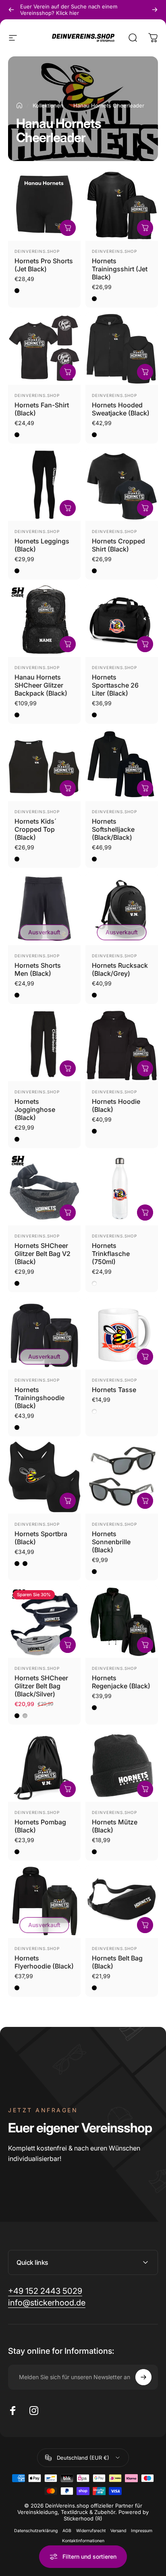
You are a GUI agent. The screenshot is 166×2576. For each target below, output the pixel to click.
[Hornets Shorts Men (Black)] (44, 909)
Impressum (142, 2531)
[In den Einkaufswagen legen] (68, 644)
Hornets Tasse (114, 1390)
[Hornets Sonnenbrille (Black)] (122, 1477)
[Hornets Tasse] (122, 1333)
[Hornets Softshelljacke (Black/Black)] (122, 765)
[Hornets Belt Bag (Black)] (122, 1902)
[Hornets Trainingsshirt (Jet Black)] (122, 205)
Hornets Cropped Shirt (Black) (118, 545)
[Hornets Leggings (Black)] (44, 485)
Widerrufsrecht (91, 2531)
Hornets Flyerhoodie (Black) (44, 1962)
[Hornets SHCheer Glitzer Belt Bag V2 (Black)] (44, 1189)
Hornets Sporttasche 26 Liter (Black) (115, 685)
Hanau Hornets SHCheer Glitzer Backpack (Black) (41, 685)
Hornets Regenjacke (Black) (121, 1682)
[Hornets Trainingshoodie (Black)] (44, 1333)
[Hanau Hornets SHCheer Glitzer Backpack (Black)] (44, 621)
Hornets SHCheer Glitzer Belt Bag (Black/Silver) (41, 1686)
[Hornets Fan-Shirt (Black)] (44, 349)
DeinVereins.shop (37, 251)
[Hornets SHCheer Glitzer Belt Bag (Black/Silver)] (44, 1622)
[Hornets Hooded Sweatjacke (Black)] (122, 349)
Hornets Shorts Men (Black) (38, 969)
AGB (67, 2531)
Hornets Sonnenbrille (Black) (111, 1542)
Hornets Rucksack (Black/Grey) (120, 969)
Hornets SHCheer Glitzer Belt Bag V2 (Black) (43, 1254)
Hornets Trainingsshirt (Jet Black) (120, 269)
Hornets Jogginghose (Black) (35, 1109)
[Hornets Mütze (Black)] (122, 1766)
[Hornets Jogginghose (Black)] (44, 1045)
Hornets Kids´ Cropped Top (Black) (35, 829)
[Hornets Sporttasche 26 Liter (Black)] (122, 621)
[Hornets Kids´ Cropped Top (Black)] (44, 765)
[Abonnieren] (143, 2377)
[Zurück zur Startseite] (19, 105)
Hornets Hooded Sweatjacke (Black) (121, 409)
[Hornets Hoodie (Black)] (122, 1045)
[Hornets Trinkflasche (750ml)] (122, 1189)
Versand (118, 2531)
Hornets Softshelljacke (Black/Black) (113, 829)
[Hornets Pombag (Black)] (44, 1766)
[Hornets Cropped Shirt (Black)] (122, 485)
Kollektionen (48, 105)
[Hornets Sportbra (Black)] (44, 1477)
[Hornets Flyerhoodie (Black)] (44, 1902)
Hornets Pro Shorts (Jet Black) (44, 265)
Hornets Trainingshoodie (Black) (39, 1398)
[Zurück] (11, 10)
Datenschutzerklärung (36, 2531)
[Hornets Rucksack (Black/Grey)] (122, 909)
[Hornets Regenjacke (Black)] (122, 1622)
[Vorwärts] (155, 10)
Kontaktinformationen (83, 2541)
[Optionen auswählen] (68, 228)
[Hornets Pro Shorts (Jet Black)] (44, 205)
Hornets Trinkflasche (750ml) (111, 1254)
